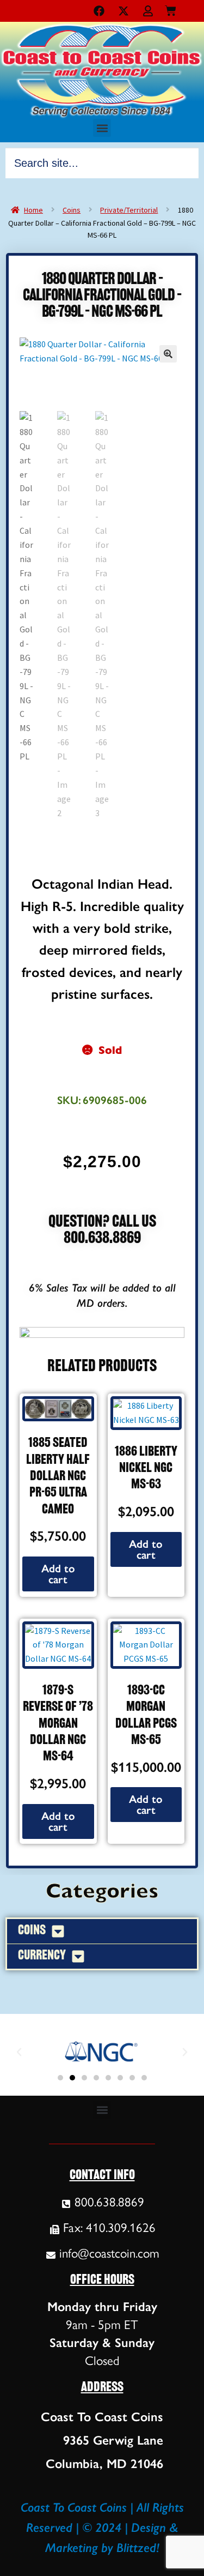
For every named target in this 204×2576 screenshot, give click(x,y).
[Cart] (171, 8)
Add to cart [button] (58, 1574)
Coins (72, 210)
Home (33, 210)
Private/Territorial (129, 210)
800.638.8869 (102, 1239)
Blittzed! (138, 2548)
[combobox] (102, 163)
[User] (148, 11)
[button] (102, 128)
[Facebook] (99, 11)
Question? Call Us (102, 1223)
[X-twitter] (123, 11)
